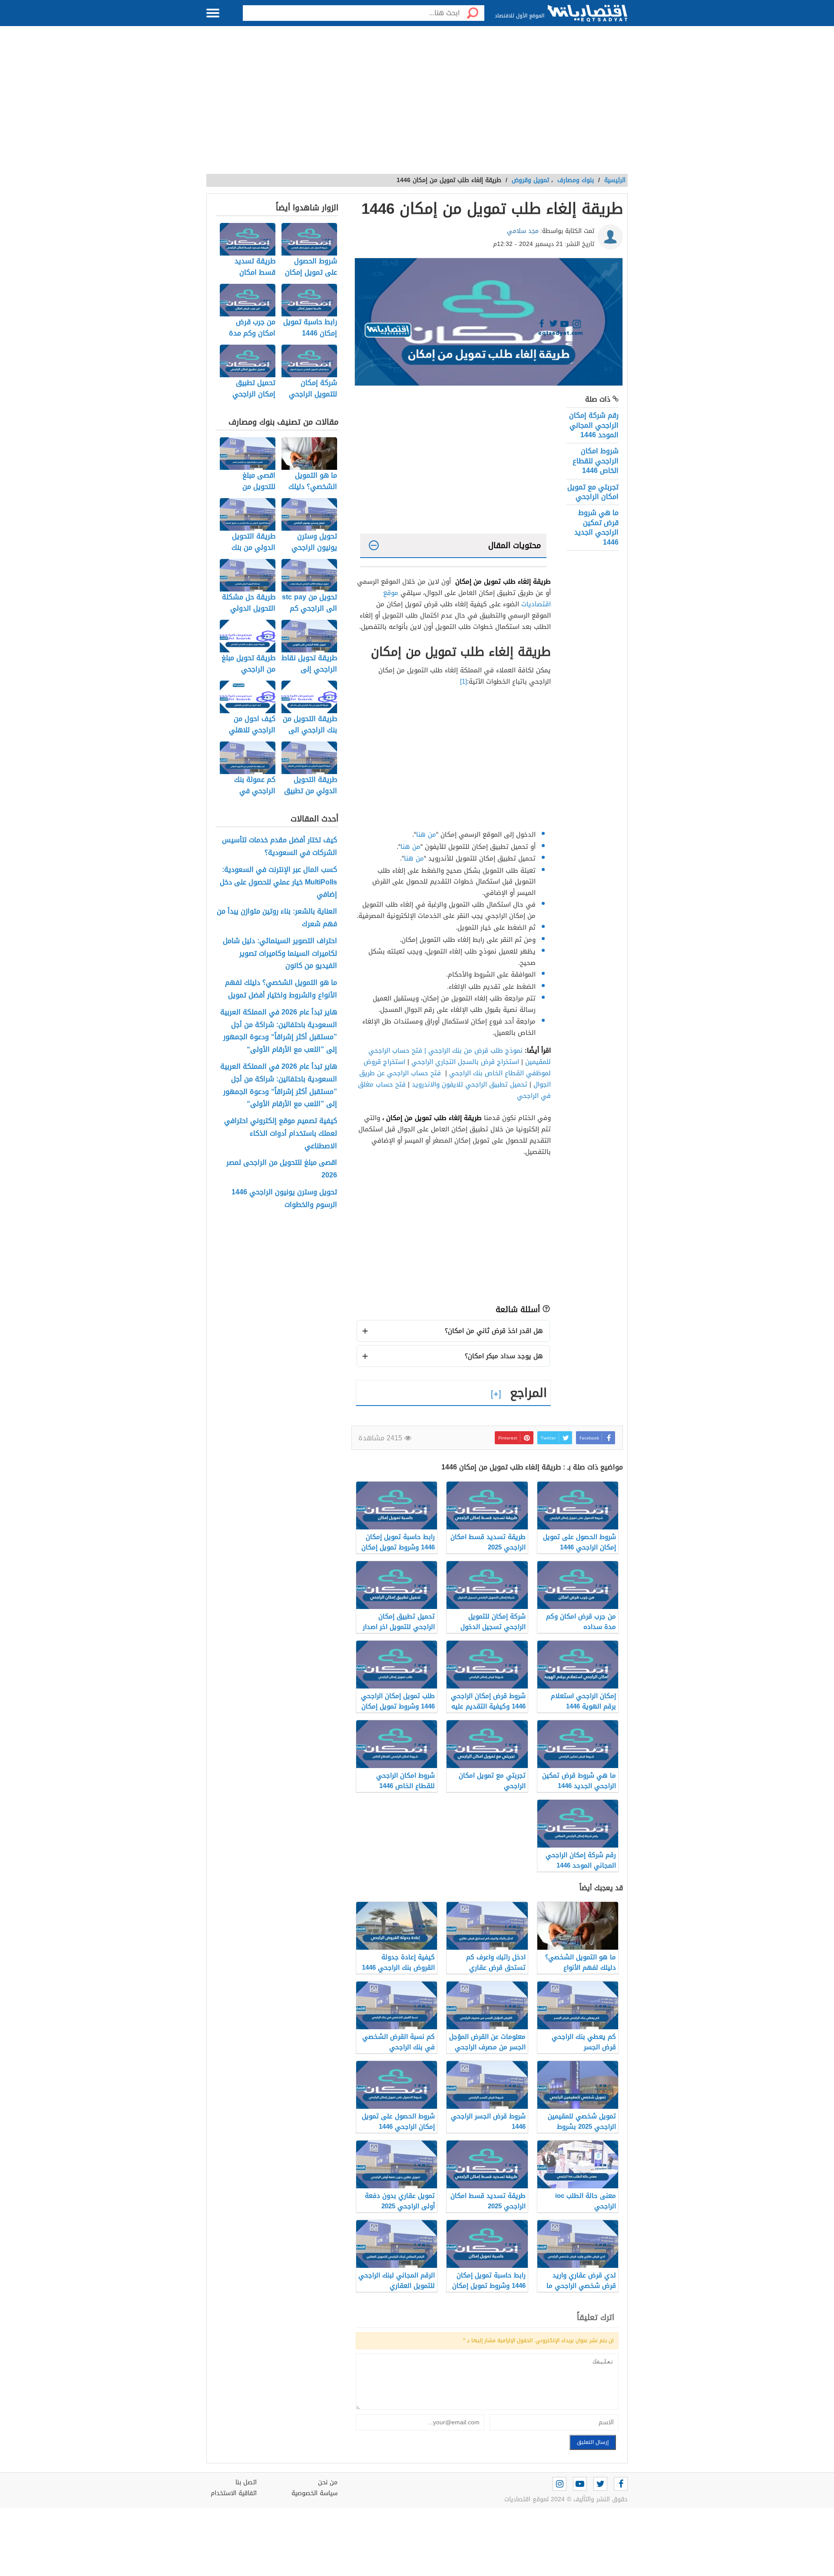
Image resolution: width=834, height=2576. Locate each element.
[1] (463, 681)
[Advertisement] (417, 104)
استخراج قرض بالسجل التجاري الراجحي (465, 1062)
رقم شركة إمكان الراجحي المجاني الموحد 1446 (594, 425)
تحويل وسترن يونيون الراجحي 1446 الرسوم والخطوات (284, 1199)
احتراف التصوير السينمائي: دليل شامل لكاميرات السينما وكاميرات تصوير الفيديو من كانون (280, 954)
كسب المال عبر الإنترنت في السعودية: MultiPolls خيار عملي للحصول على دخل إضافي (278, 882)
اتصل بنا (246, 2482)
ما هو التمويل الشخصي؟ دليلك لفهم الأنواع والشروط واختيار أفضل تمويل (281, 989)
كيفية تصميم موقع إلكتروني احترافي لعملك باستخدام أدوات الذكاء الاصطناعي (281, 1133)
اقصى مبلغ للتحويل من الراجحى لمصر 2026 (282, 1169)
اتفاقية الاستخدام (234, 2493)
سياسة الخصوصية (314, 2493)
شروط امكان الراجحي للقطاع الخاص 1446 (596, 461)
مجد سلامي (523, 231)
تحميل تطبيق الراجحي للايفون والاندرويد (470, 1084)
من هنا (426, 834)
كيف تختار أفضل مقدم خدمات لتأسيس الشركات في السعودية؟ (280, 847)
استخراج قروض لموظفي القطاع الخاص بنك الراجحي (457, 1067)
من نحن (328, 2482)
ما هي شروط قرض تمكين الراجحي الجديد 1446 (596, 527)
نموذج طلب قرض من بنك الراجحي (475, 1050)
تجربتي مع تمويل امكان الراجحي (593, 492)
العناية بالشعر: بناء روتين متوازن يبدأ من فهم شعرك (277, 918)
